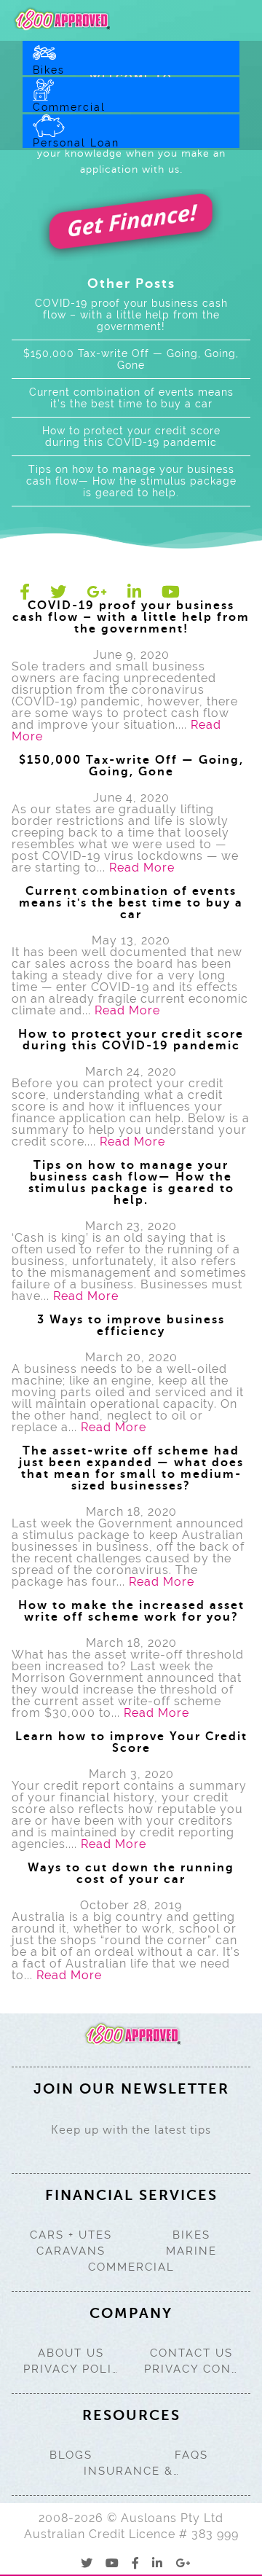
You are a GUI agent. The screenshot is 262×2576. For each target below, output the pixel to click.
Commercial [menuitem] (69, 107)
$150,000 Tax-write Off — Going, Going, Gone (131, 359)
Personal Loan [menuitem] (76, 142)
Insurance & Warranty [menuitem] (131, 2471)
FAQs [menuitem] (191, 2455)
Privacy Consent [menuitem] (192, 2369)
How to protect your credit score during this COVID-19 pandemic (131, 436)
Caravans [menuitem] (71, 2251)
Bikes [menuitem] (49, 70)
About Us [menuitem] (71, 2353)
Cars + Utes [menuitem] (71, 2235)
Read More (142, 868)
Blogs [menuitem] (71, 2455)
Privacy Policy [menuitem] (71, 2369)
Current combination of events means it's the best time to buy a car (131, 398)
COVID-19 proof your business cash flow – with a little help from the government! (131, 315)
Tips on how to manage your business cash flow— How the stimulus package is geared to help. (131, 481)
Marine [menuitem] (191, 2251)
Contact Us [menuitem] (191, 2353)
